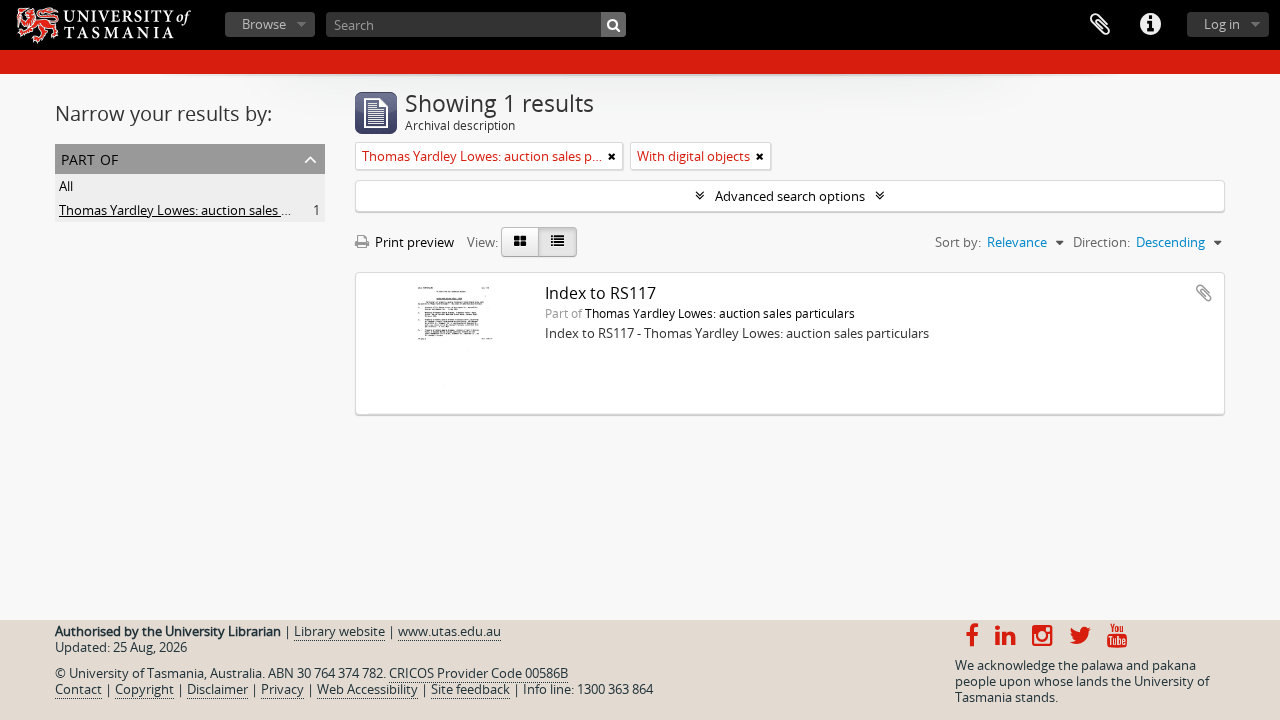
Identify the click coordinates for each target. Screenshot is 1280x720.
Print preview (413, 242)
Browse (264, 24)
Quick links (1150, 25)
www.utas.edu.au (449, 631)
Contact (78, 689)
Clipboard (1100, 25)
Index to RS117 (600, 293)
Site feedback (470, 689)
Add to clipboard (1204, 293)
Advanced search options (790, 196)
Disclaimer (217, 689)
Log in (1222, 24)
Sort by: (958, 242)
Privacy (282, 689)
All (66, 186)
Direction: (1101, 242)
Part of (89, 157)
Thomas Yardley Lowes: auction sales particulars (201, 210)
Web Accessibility (367, 689)
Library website (339, 631)
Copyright (144, 689)
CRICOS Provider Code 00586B (478, 673)
